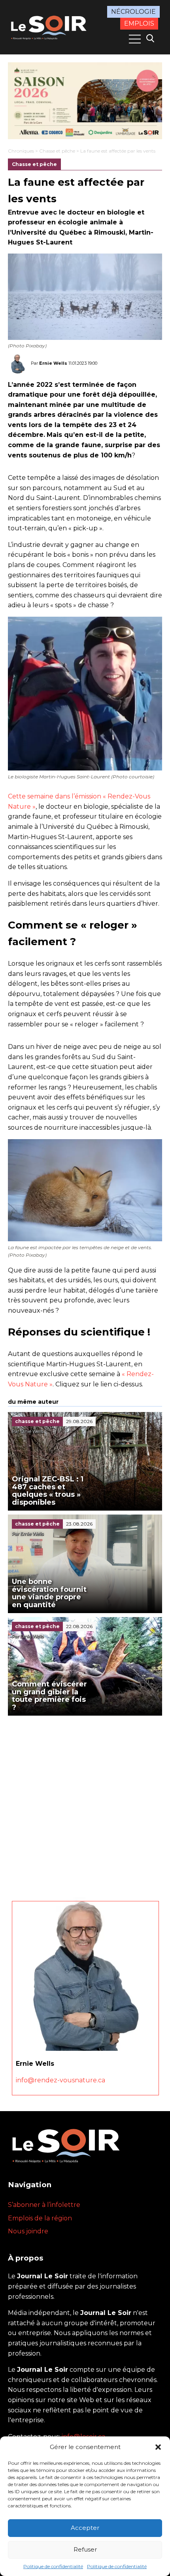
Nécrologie (133, 12)
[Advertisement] (85, 1804)
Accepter (85, 2528)
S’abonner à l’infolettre (44, 2205)
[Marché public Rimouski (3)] (85, 101)
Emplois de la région (40, 2218)
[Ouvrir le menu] (135, 39)
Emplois (139, 23)
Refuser (85, 2549)
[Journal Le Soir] (50, 27)
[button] (158, 2447)
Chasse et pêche (57, 151)
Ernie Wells (53, 363)
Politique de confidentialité (53, 2566)
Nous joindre (28, 2231)
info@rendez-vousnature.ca (60, 2080)
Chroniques (21, 151)
